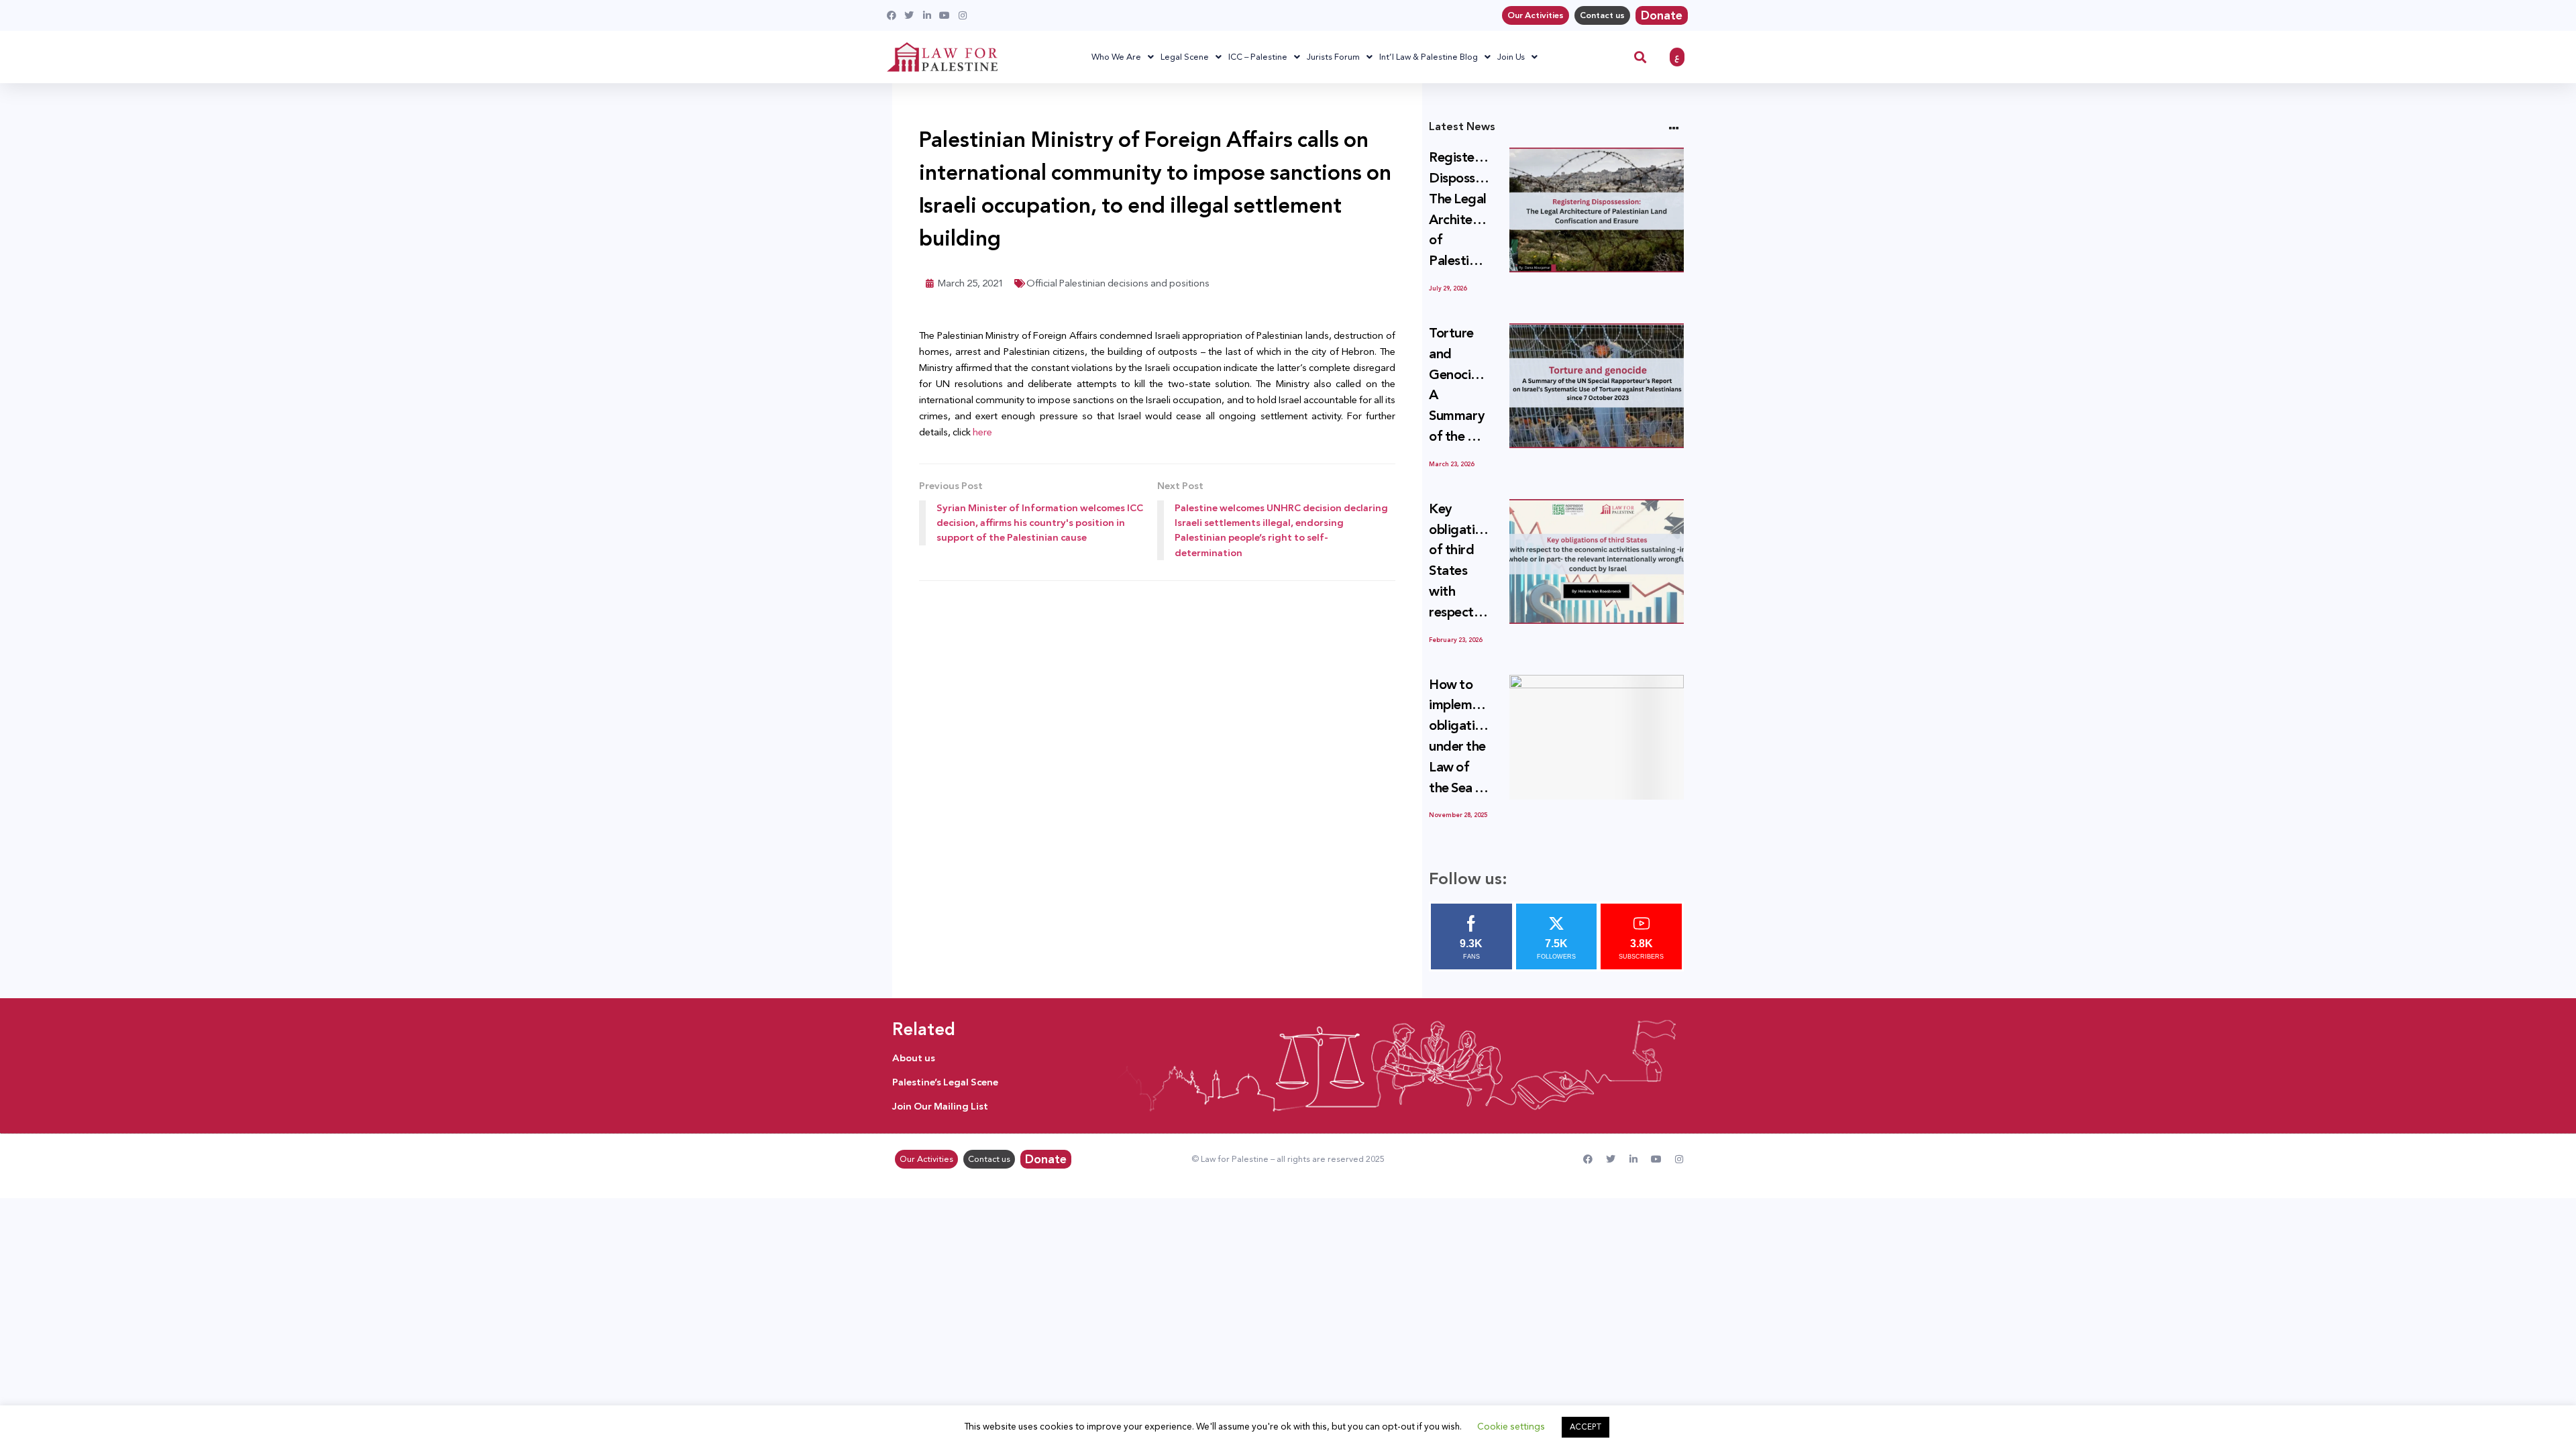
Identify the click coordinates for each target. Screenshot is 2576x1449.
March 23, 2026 (1451, 464)
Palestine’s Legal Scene (945, 1082)
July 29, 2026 (1448, 288)
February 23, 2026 (1455, 640)
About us (914, 1058)
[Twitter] (1611, 1159)
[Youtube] (1656, 1159)
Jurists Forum (1333, 57)
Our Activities (1536, 15)
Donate (1662, 15)
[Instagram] (1679, 1159)
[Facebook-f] (1588, 1159)
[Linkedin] (1633, 1159)
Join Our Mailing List (940, 1106)
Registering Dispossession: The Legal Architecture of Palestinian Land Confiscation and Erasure (1459, 210)
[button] (1641, 57)
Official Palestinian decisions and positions (1118, 283)
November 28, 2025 (1458, 815)
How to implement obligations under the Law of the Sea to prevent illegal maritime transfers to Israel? (1459, 737)
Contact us (1602, 15)
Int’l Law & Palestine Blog (1429, 57)
